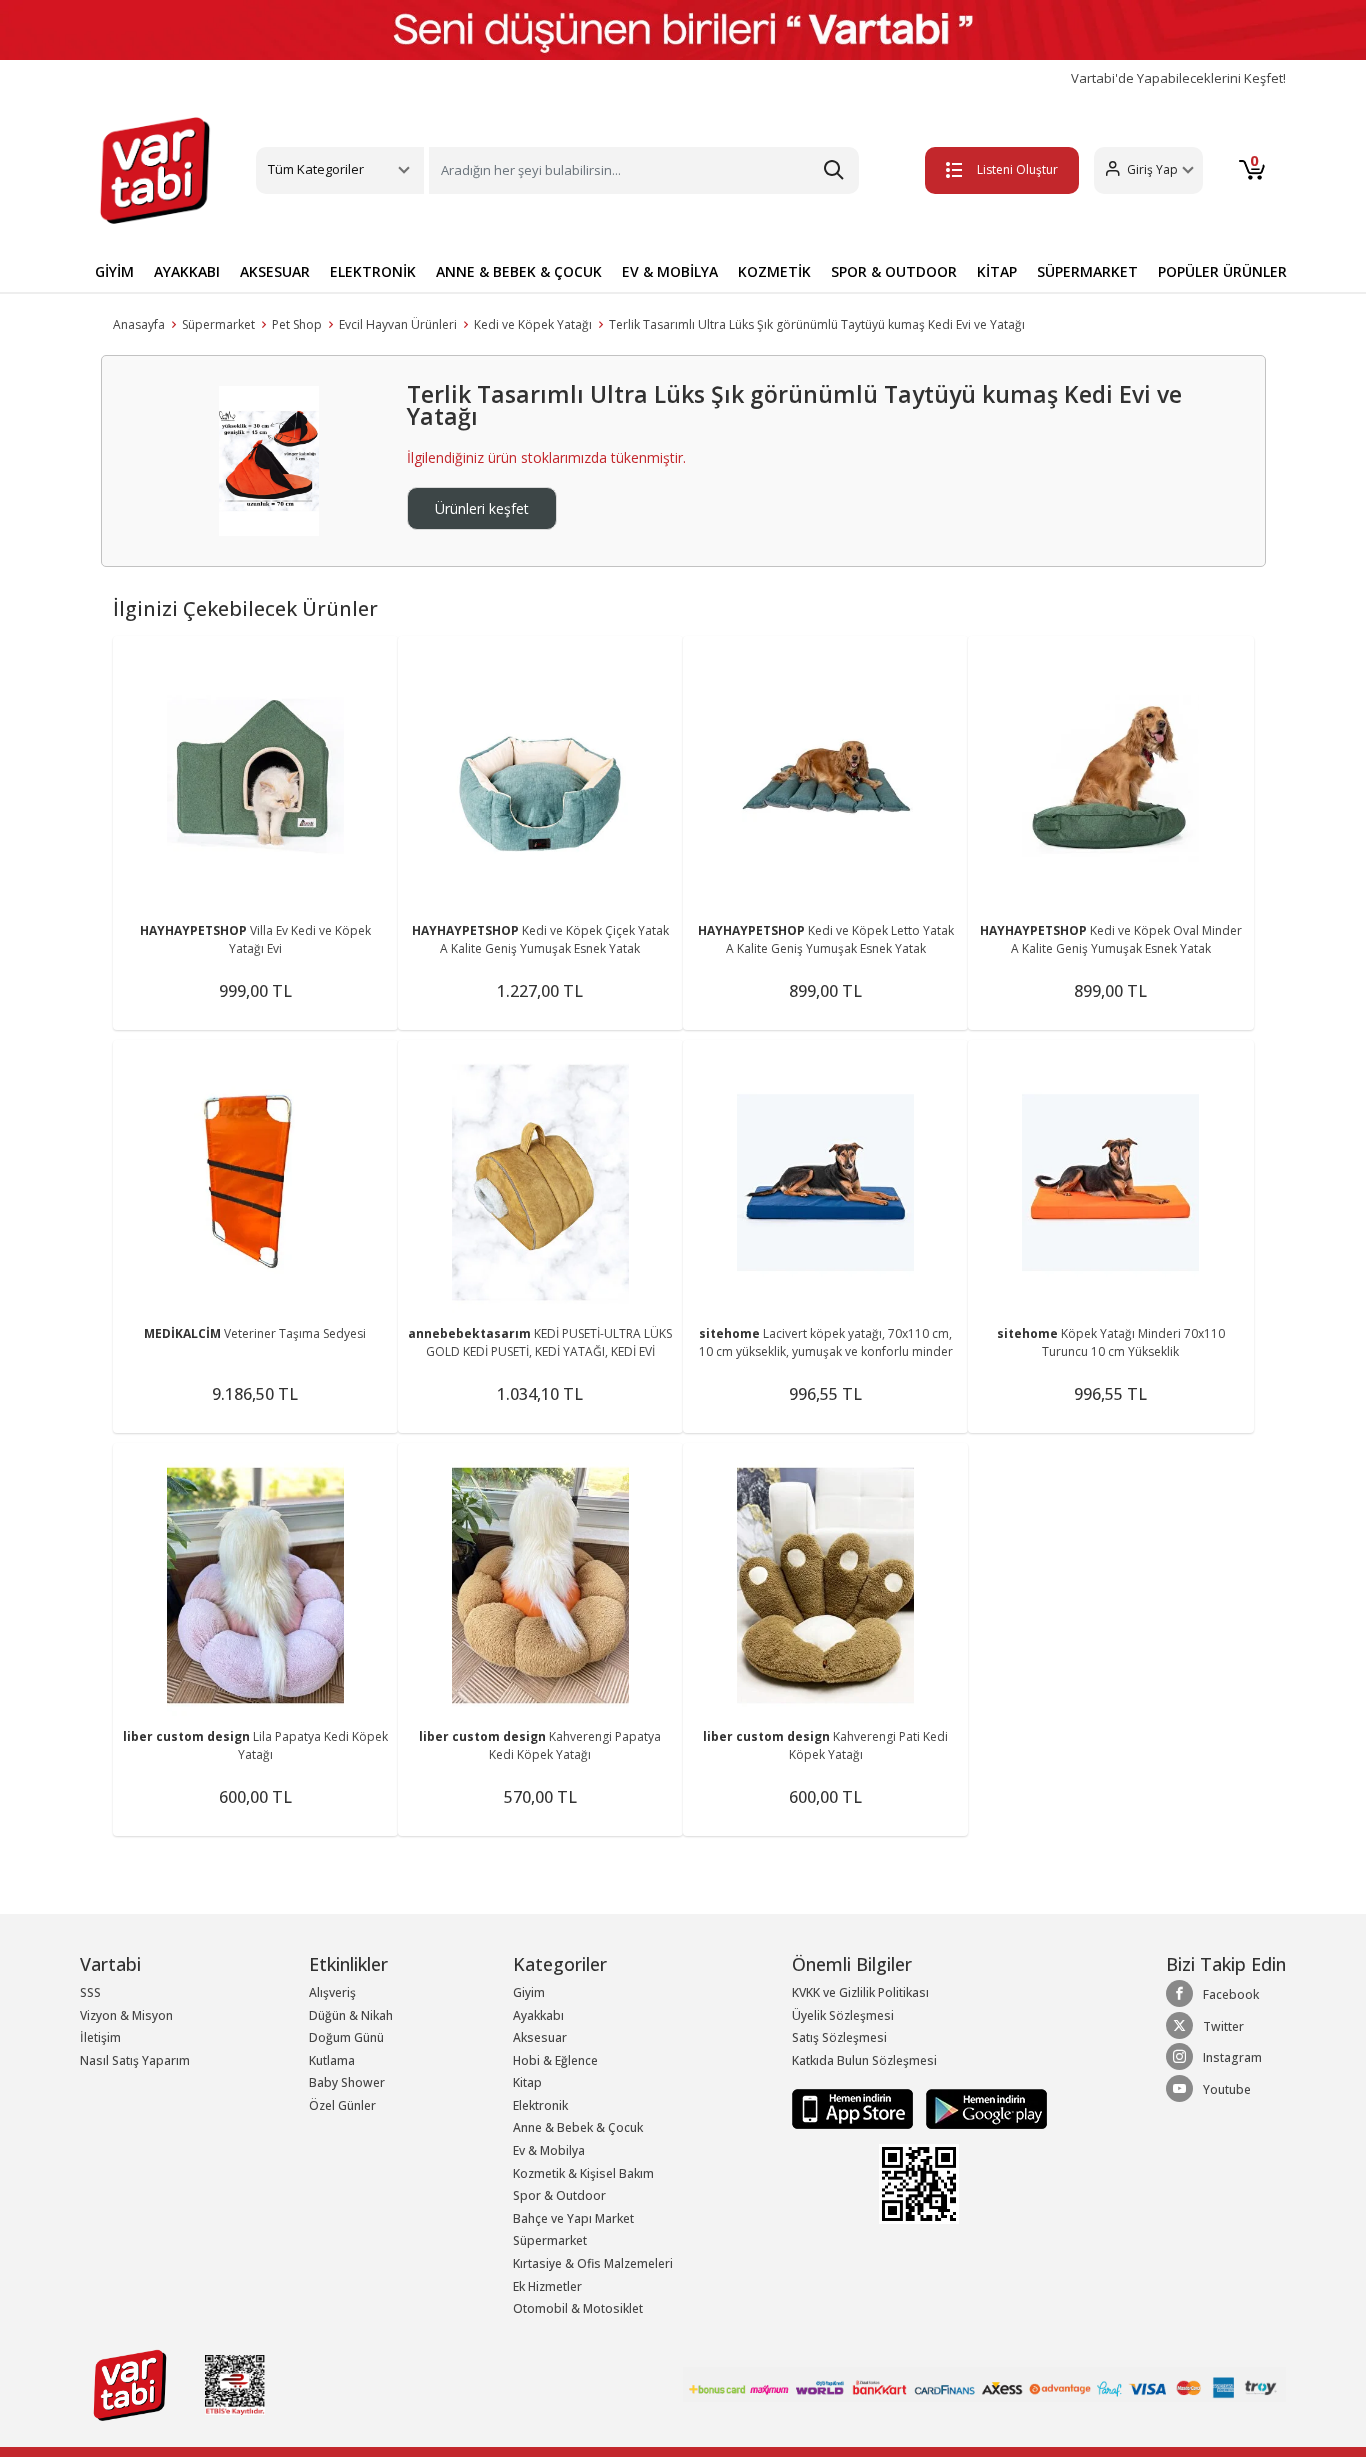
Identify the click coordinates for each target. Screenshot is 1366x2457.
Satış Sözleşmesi (839, 2037)
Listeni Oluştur (1017, 169)
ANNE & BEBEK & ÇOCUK (519, 271)
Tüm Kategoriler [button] (316, 169)
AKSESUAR (275, 271)
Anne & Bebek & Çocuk (578, 2127)
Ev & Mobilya (549, 2150)
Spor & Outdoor (559, 2195)
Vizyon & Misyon (126, 2015)
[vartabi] (155, 170)
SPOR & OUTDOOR (894, 271)
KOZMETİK (774, 271)
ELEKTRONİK (373, 271)
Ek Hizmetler (547, 2286)
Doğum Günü (346, 2037)
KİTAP (997, 271)
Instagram (1232, 2057)
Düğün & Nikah (351, 2015)
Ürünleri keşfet (482, 508)
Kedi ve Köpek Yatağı (533, 324)
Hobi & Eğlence (555, 2060)
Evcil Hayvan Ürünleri (398, 324)
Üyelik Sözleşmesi (843, 2015)
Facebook (1231, 1994)
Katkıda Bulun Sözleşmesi (864, 2060)
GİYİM (114, 271)
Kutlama (332, 2060)
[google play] (981, 2108)
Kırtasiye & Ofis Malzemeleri (593, 2263)
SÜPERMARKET (1087, 271)
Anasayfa (139, 324)
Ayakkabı (538, 2015)
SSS (90, 1992)
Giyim (529, 1992)
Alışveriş (332, 1992)
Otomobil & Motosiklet (578, 2308)
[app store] (854, 2108)
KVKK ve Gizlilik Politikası (860, 1992)
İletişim (100, 2037)
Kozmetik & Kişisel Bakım (583, 2173)
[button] (1148, 170)
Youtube (1227, 2089)
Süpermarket (218, 324)
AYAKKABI (187, 271)
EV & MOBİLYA (670, 271)
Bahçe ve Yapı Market (573, 2218)
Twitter (1223, 2026)
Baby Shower (347, 2082)
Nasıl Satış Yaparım (135, 2060)
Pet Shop (297, 324)
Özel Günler (342, 2105)
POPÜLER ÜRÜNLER (1222, 271)
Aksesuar (540, 2037)
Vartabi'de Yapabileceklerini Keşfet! (1178, 78)
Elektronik (540, 2105)
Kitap (527, 2082)
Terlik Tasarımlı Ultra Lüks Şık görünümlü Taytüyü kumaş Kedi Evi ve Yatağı (817, 324)
